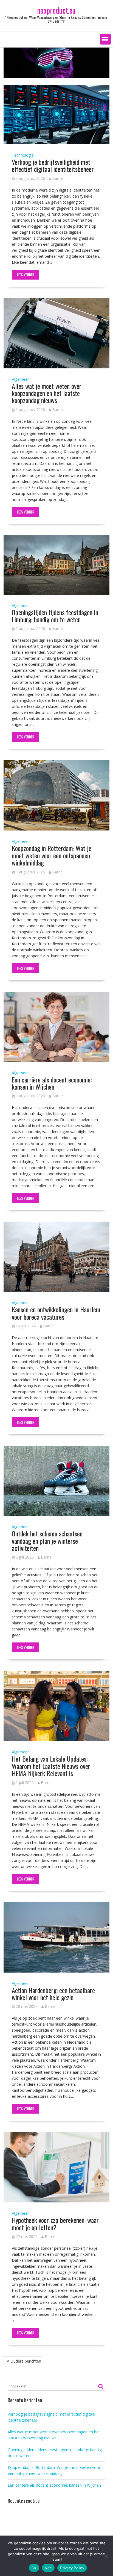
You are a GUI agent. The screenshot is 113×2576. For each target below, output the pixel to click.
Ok (34, 2568)
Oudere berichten (26, 2361)
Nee (48, 2568)
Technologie (23, 155)
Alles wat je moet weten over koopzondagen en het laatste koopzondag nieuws (47, 393)
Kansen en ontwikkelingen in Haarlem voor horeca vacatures (56, 1313)
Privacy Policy (72, 2568)
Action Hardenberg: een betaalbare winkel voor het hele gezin (53, 1994)
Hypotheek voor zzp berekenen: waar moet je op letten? (55, 2223)
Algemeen (21, 379)
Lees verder (26, 275)
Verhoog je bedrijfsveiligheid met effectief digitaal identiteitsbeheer (53, 165)
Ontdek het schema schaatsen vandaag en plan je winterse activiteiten (47, 1541)
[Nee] (106, 2556)
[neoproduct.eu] (56, 76)
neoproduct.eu (56, 10)
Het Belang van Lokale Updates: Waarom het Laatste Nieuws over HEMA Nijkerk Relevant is (51, 1766)
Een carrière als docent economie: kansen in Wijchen (52, 1083)
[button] (105, 39)
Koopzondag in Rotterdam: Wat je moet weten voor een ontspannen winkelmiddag (52, 855)
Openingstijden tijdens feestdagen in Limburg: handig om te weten (55, 616)
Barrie (57, 178)
